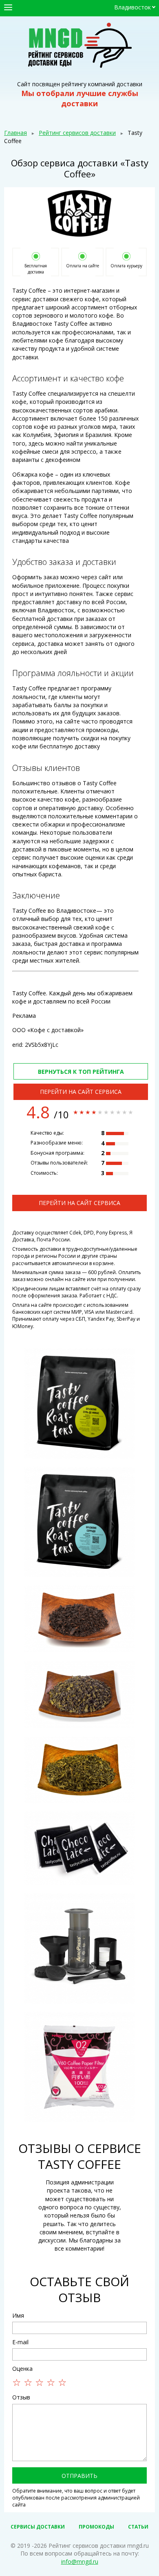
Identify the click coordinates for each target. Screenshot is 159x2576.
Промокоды (96, 2527)
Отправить (79, 2476)
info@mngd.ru (80, 2561)
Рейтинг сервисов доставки (77, 133)
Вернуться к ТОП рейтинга (81, 1072)
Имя (18, 2315)
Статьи (138, 2527)
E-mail (20, 2342)
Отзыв (21, 2397)
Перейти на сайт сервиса (81, 1092)
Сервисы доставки (38, 2527)
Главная (15, 133)
